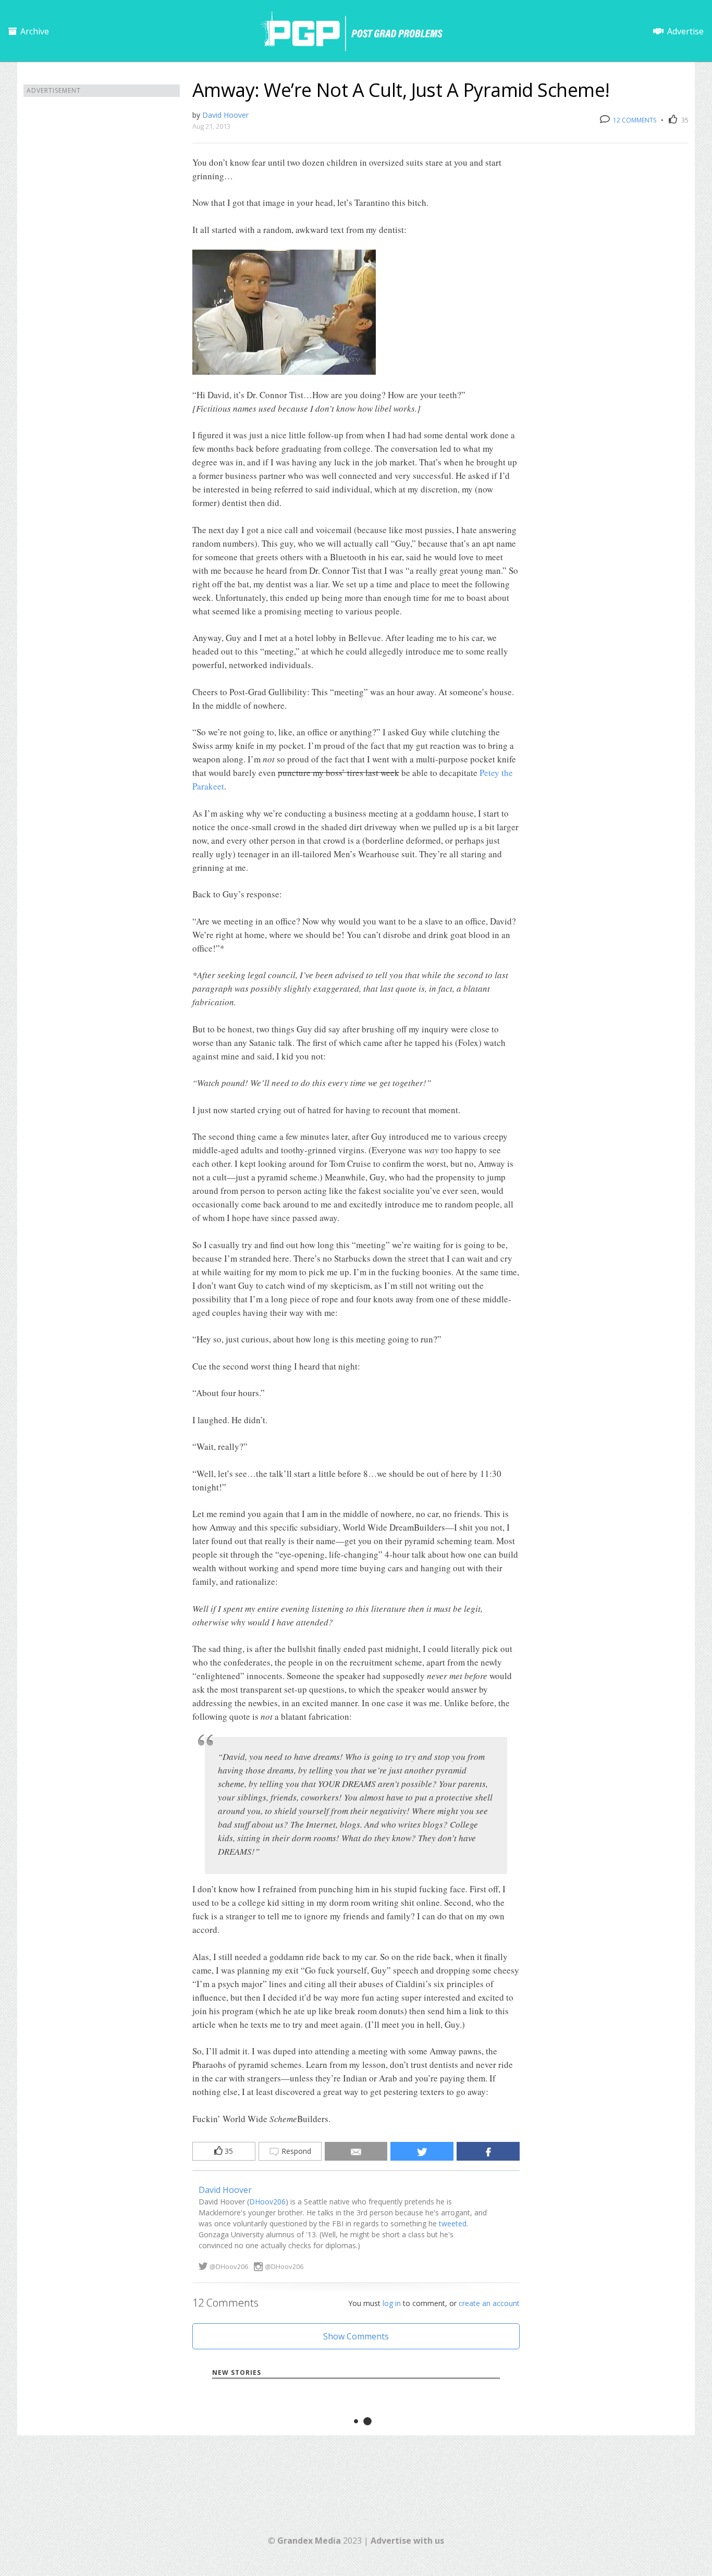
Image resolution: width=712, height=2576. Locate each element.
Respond (295, 2151)
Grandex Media (309, 2541)
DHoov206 (267, 2202)
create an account (489, 2303)
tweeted (453, 2223)
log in (392, 2303)
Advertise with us (407, 2541)
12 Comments (634, 120)
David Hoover (225, 115)
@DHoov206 (229, 2266)
